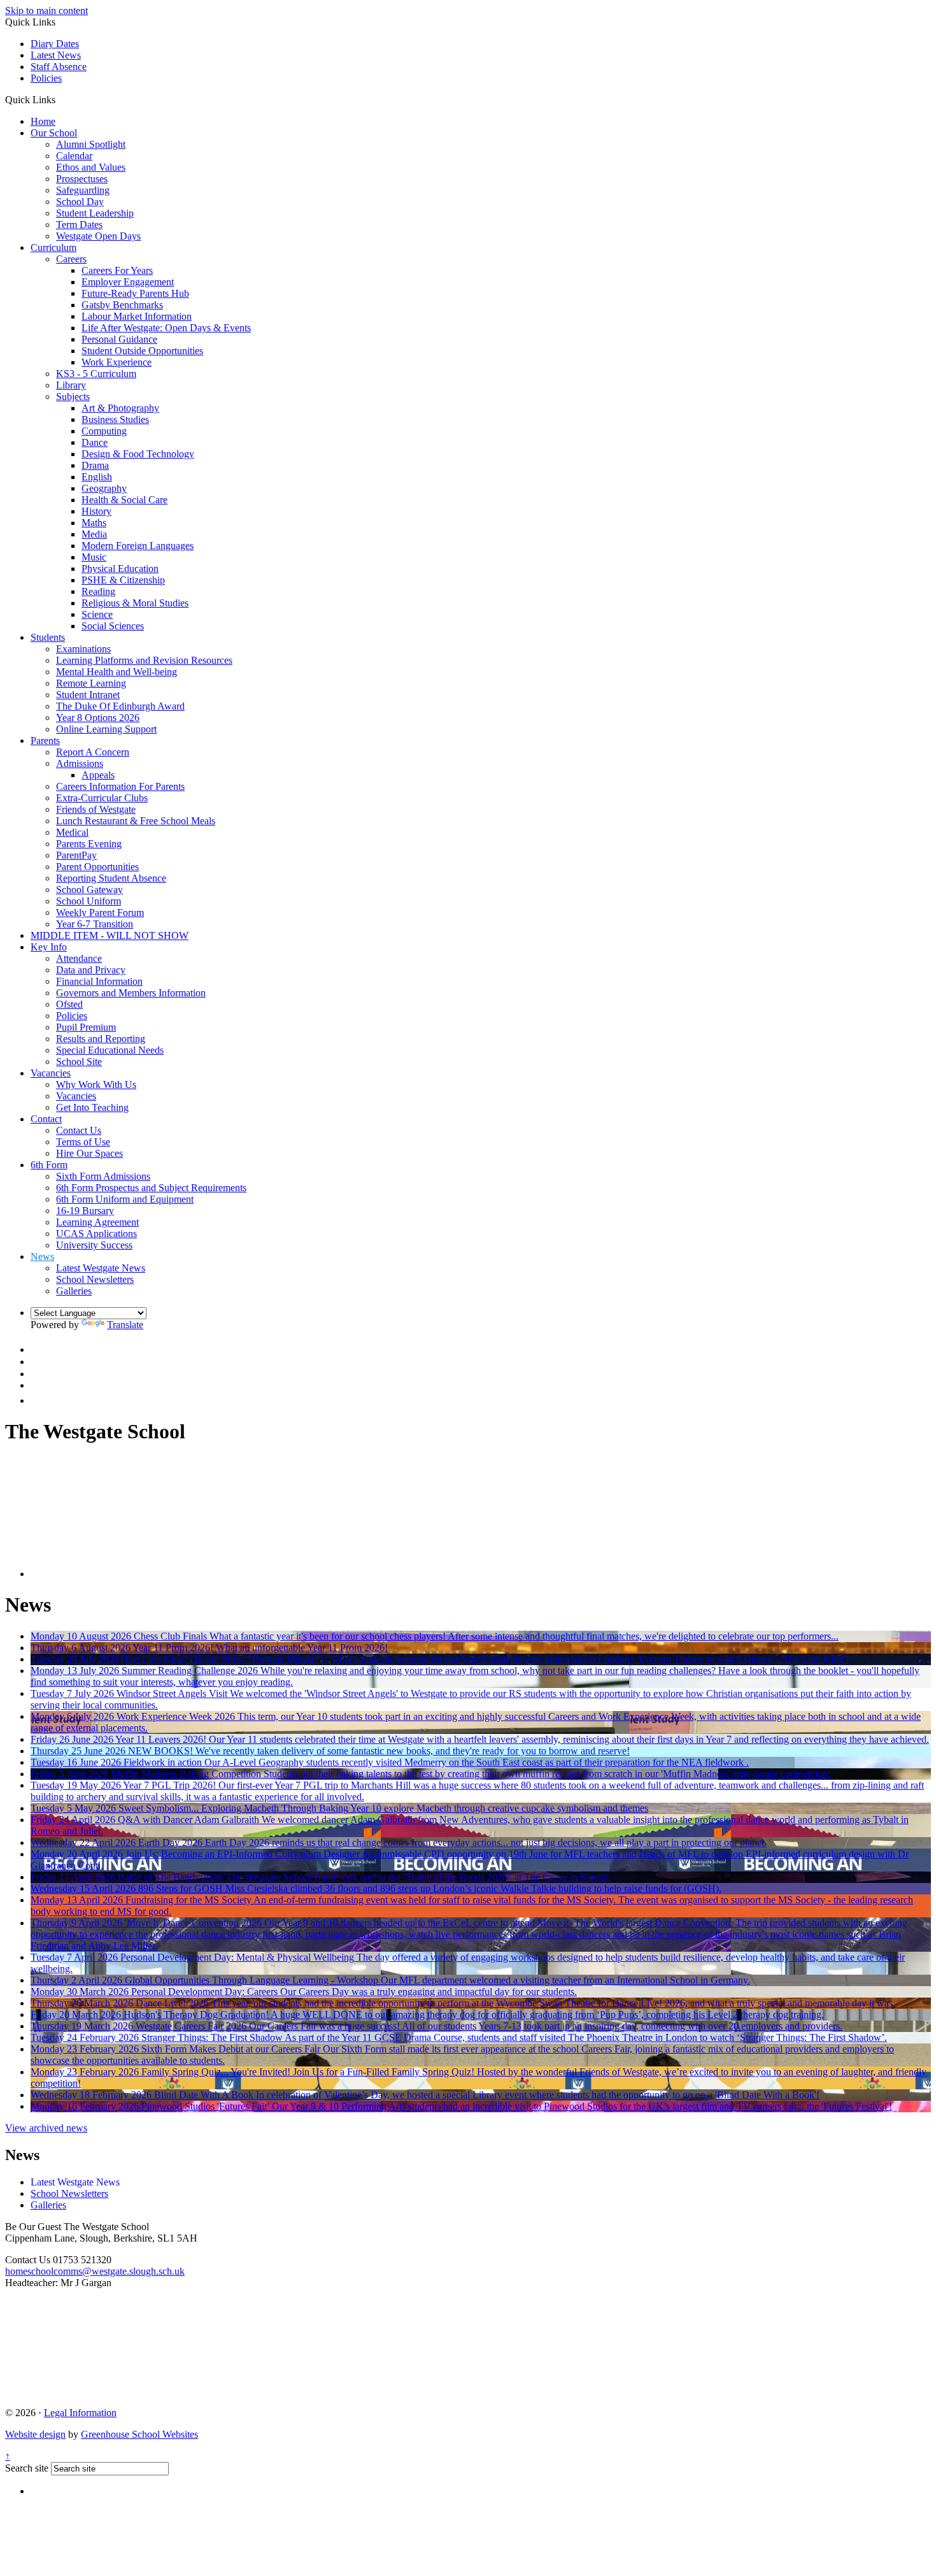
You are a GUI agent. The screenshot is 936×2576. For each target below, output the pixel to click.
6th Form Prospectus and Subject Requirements (151, 1188)
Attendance (79, 958)
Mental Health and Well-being (117, 672)
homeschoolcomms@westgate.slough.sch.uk (95, 2271)
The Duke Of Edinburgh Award (120, 706)
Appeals (98, 775)
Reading (98, 591)
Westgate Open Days (98, 236)
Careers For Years (117, 270)
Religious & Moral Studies (135, 603)
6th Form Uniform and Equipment (125, 1199)
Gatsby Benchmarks (122, 305)
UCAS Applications (96, 1234)
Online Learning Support (106, 729)
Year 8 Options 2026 (98, 718)
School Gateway (89, 890)
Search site (27, 2468)
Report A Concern (93, 752)
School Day (80, 202)
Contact (46, 1119)
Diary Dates (55, 44)
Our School (54, 133)
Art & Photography (120, 408)
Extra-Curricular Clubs (102, 798)
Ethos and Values (91, 167)
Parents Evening (89, 844)
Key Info (49, 947)
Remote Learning (91, 683)
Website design (35, 2434)
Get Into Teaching (92, 1107)
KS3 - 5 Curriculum (96, 374)
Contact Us (79, 1130)
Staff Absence (59, 67)
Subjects (73, 397)
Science (97, 614)
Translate (125, 1325)
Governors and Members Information (131, 993)
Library (71, 385)
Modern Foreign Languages (138, 546)
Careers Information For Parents (120, 786)
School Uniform (89, 901)
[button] (60, 99)
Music (94, 557)
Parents (45, 741)
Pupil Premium (86, 1027)
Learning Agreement (97, 1222)
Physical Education (120, 569)
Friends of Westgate (96, 809)
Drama (95, 465)
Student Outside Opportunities (142, 351)
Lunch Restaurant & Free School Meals (136, 821)
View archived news (46, 2128)
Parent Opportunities (97, 867)
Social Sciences (113, 626)
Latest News (56, 55)
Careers (71, 259)
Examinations (83, 649)
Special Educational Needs (110, 1050)
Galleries (74, 1291)
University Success (94, 1245)
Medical (72, 832)
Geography (104, 488)
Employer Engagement (128, 282)
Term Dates (79, 225)
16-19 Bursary (85, 1211)
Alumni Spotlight (91, 144)
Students (48, 637)
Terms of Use (83, 1142)
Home (43, 121)
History (96, 511)
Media (94, 534)
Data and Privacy (91, 970)
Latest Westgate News (101, 1268)
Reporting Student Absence (111, 878)
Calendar (74, 156)
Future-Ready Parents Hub (135, 293)
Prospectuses (82, 179)
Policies (46, 78)
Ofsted (69, 1004)
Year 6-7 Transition (95, 924)
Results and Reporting (101, 1039)
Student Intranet (88, 695)
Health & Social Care (124, 500)
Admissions (80, 763)
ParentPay (76, 855)
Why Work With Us (96, 1084)
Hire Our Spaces (89, 1153)
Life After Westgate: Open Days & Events (166, 328)
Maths (94, 523)
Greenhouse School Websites (139, 2434)
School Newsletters (95, 1279)
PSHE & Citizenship (123, 580)
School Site (79, 1062)
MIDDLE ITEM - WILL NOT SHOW (110, 935)
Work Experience (117, 362)
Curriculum (53, 247)
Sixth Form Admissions (103, 1176)
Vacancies (51, 1073)
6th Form (49, 1165)
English (97, 477)
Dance (95, 442)
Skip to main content (46, 11)
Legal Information (80, 2413)
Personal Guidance (119, 339)
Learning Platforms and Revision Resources (144, 660)
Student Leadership (95, 213)
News (42, 1256)
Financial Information (99, 981)
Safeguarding (83, 190)
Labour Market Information (137, 316)
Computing (104, 431)
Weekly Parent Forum (100, 912)
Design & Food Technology (138, 454)
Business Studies (115, 419)
